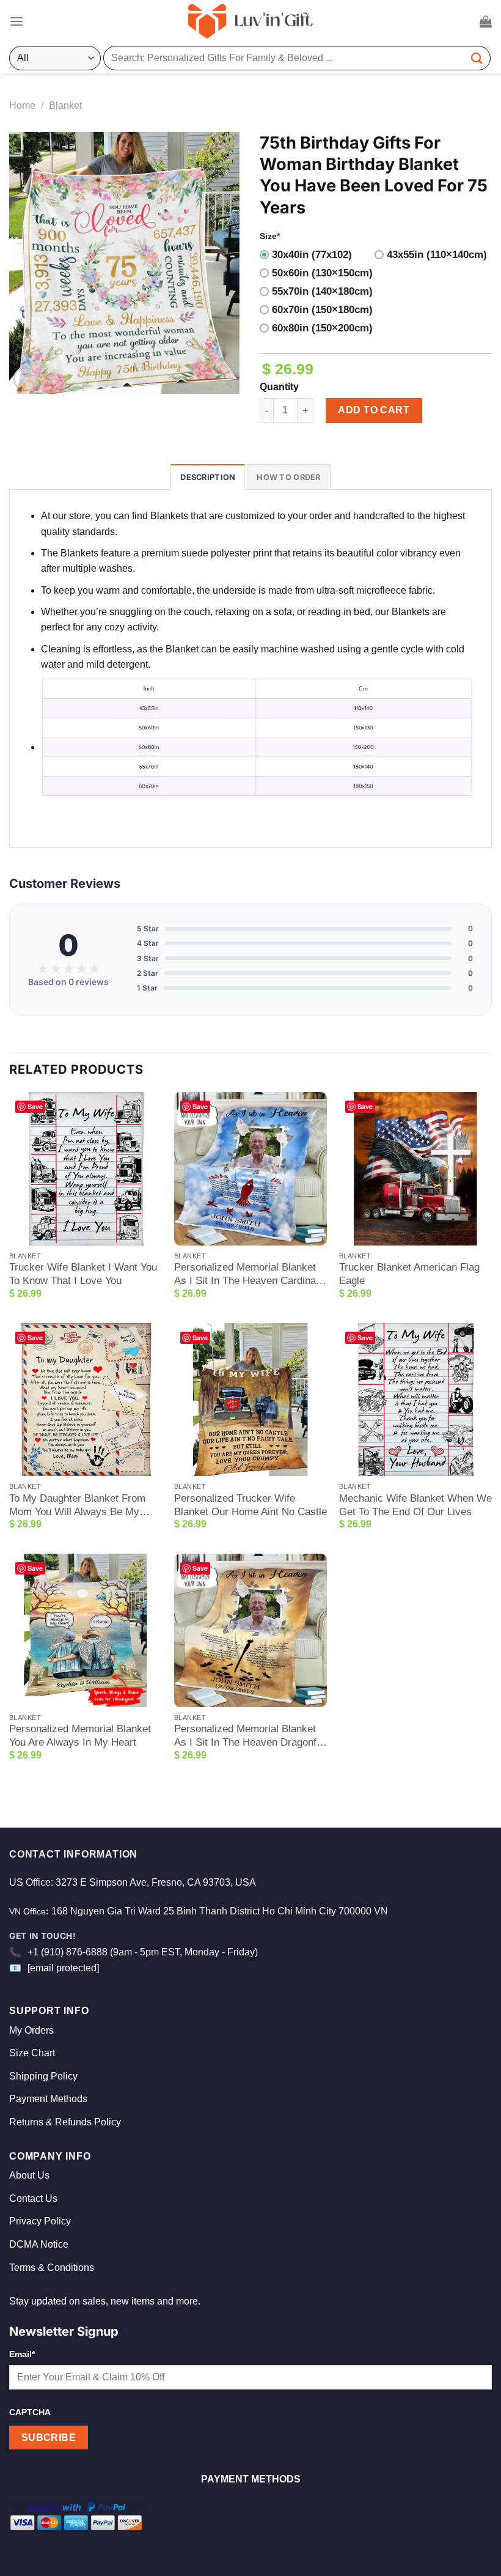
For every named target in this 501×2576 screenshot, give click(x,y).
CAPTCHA (30, 2412)
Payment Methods (48, 2099)
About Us (29, 2175)
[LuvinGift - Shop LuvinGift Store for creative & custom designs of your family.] (250, 21)
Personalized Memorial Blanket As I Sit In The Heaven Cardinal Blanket (246, 1275)
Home (22, 105)
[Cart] (486, 21)
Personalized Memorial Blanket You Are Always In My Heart (80, 1736)
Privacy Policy (40, 2221)
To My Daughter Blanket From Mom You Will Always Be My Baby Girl (77, 1506)
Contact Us (33, 2198)
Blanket (65, 105)
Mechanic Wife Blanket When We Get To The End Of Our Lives (415, 1505)
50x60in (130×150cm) (322, 273)
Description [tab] (208, 477)
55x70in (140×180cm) (322, 291)
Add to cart (374, 410)
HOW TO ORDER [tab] (288, 477)
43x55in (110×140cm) (437, 255)
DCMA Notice (39, 2244)
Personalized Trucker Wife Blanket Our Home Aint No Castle (250, 1505)
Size (270, 236)
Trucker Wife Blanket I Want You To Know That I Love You (83, 1274)
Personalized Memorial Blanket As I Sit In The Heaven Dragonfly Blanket (249, 1736)
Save (35, 1106)
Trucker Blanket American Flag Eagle (409, 1274)
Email (22, 2354)
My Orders (31, 2030)
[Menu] (16, 21)
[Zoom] (25, 379)
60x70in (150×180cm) (322, 310)
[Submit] (477, 58)
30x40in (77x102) (312, 255)
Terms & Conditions (52, 2268)
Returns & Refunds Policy (65, 2122)
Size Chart (32, 2053)
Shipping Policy (43, 2076)
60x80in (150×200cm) (322, 328)
